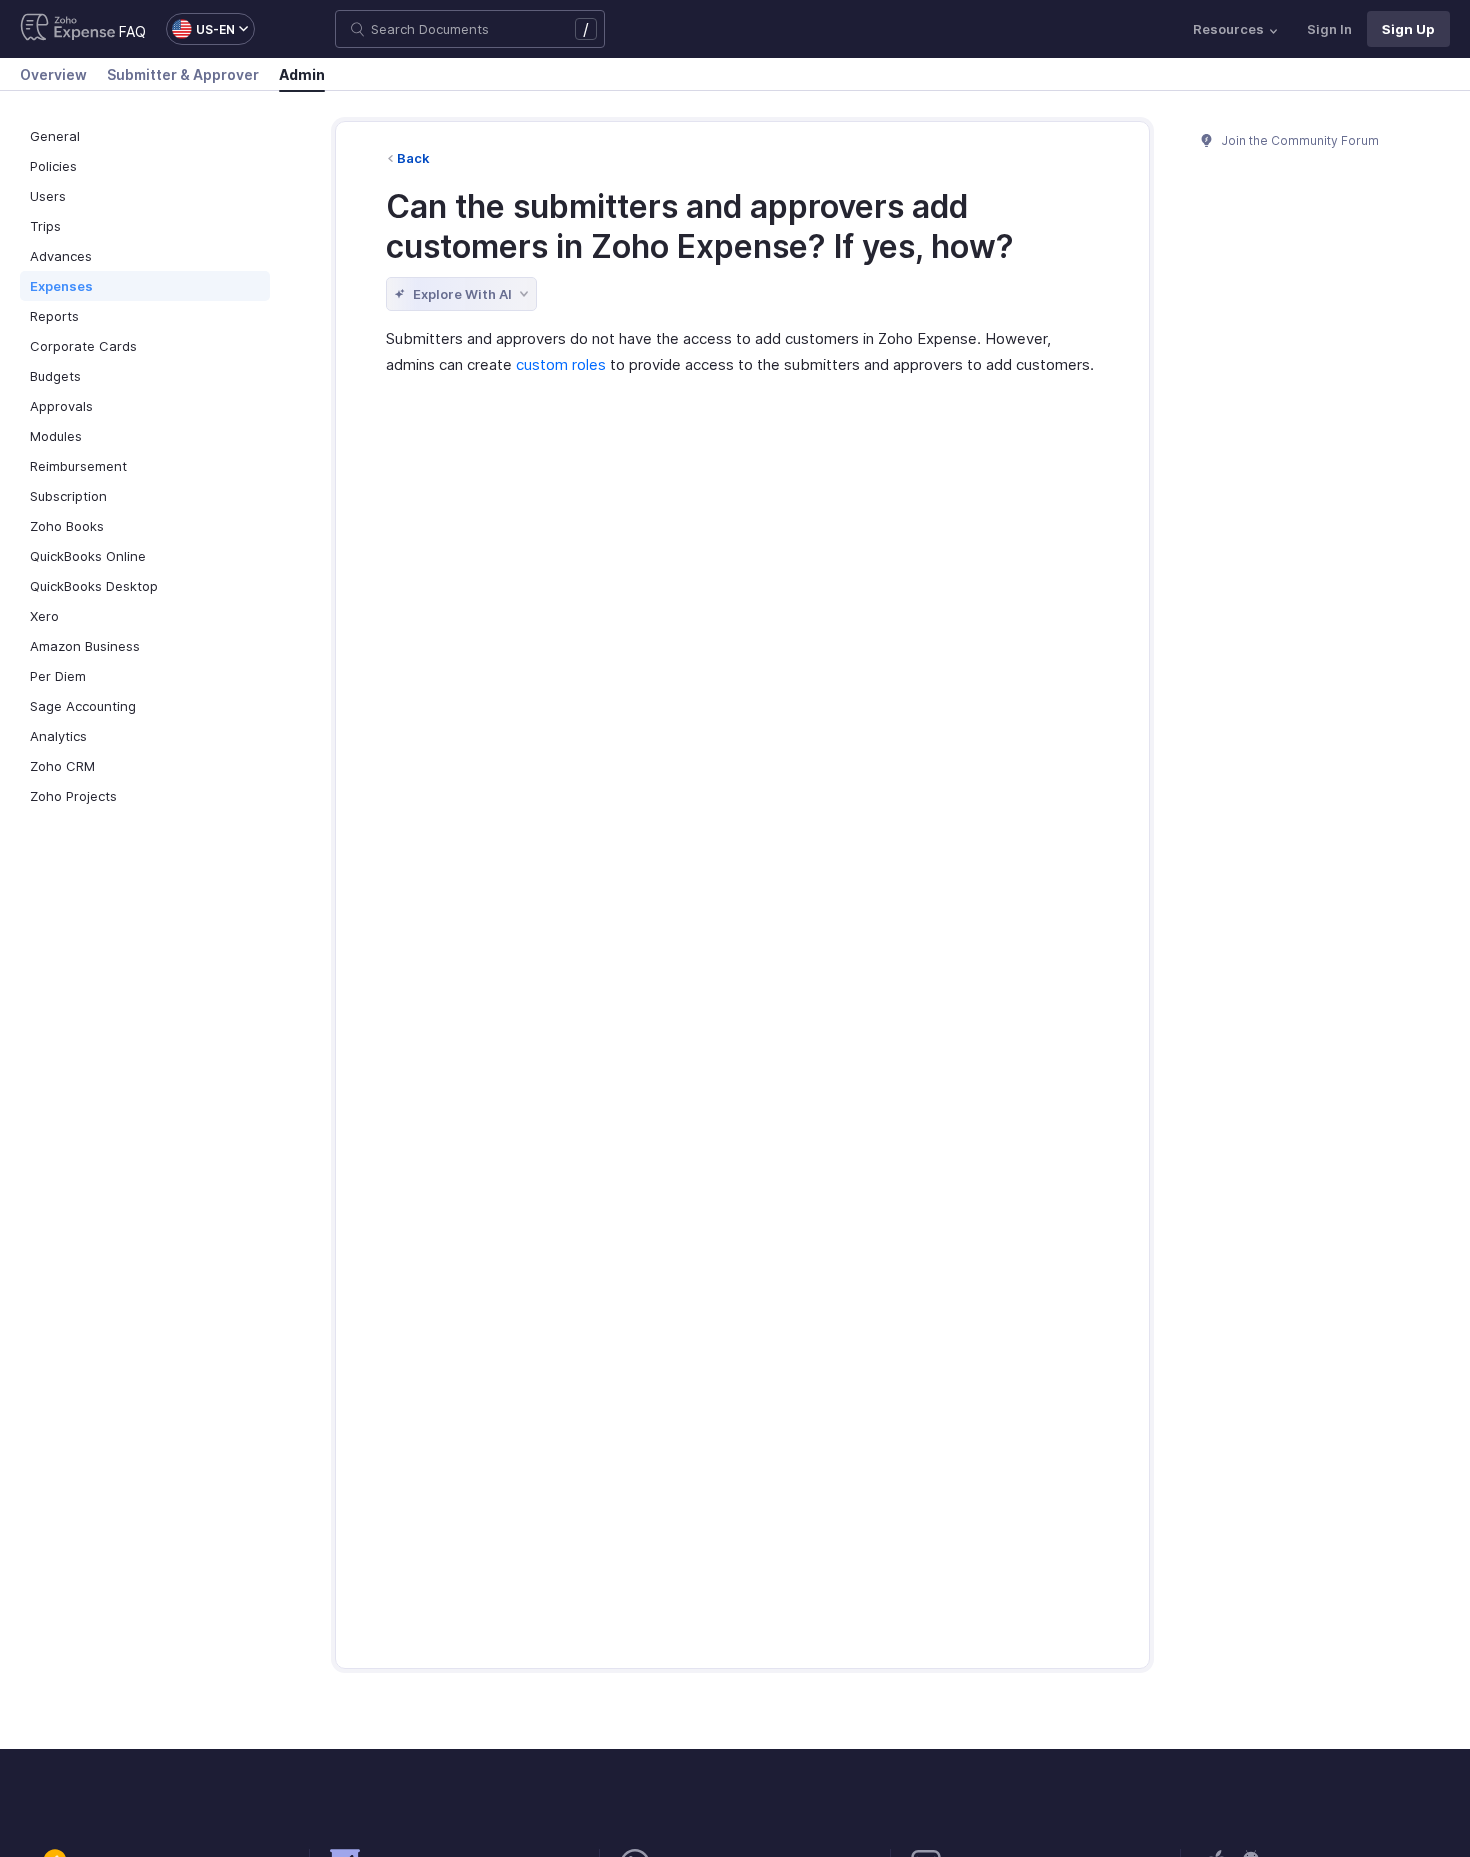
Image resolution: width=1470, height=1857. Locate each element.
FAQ (132, 31)
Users (48, 196)
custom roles (561, 364)
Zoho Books (67, 526)
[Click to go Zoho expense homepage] (68, 29)
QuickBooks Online (88, 556)
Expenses (61, 286)
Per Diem (58, 676)
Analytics (58, 736)
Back (413, 158)
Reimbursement (78, 466)
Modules (56, 436)
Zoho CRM (62, 766)
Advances (61, 256)
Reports (54, 316)
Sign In (1329, 29)
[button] (200, 29)
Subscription (68, 496)
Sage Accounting (83, 706)
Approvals (61, 406)
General (55, 136)
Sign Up (1408, 29)
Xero (44, 616)
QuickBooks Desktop (94, 586)
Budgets (55, 376)
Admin (302, 74)
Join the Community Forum (1299, 140)
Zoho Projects (73, 796)
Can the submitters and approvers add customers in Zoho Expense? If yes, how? (700, 226)
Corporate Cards (83, 346)
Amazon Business (85, 646)
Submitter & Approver (183, 74)
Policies (53, 166)
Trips (45, 226)
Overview (53, 74)
